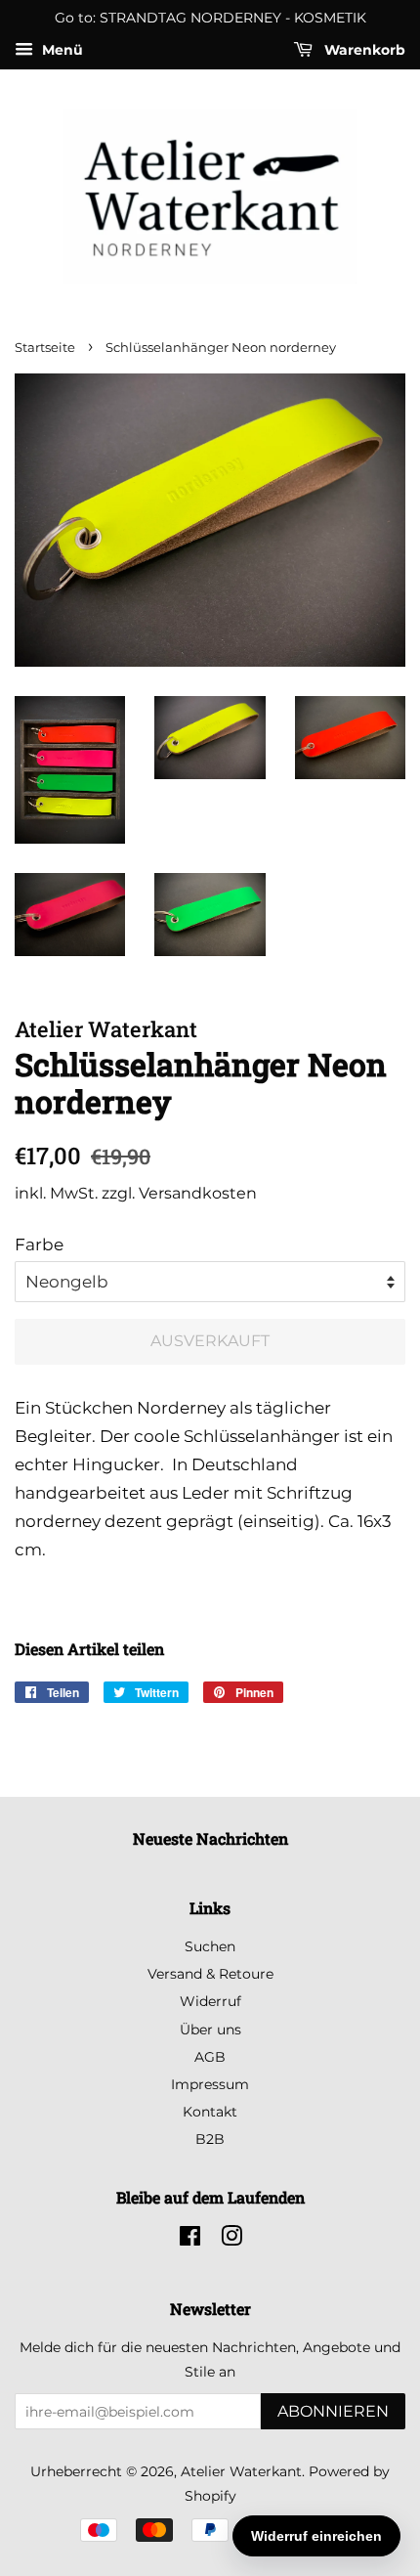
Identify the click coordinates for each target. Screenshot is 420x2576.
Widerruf (210, 2001)
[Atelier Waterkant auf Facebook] (190, 2240)
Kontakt (210, 2112)
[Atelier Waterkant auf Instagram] (231, 2240)
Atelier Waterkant (241, 2471)
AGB (210, 2057)
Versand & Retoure (210, 1974)
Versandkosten (198, 1193)
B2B (210, 2139)
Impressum (210, 2084)
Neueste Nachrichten (210, 1838)
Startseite (45, 348)
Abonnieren (333, 2411)
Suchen (210, 1946)
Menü (61, 50)
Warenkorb (363, 50)
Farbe (39, 1244)
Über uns (210, 2030)
